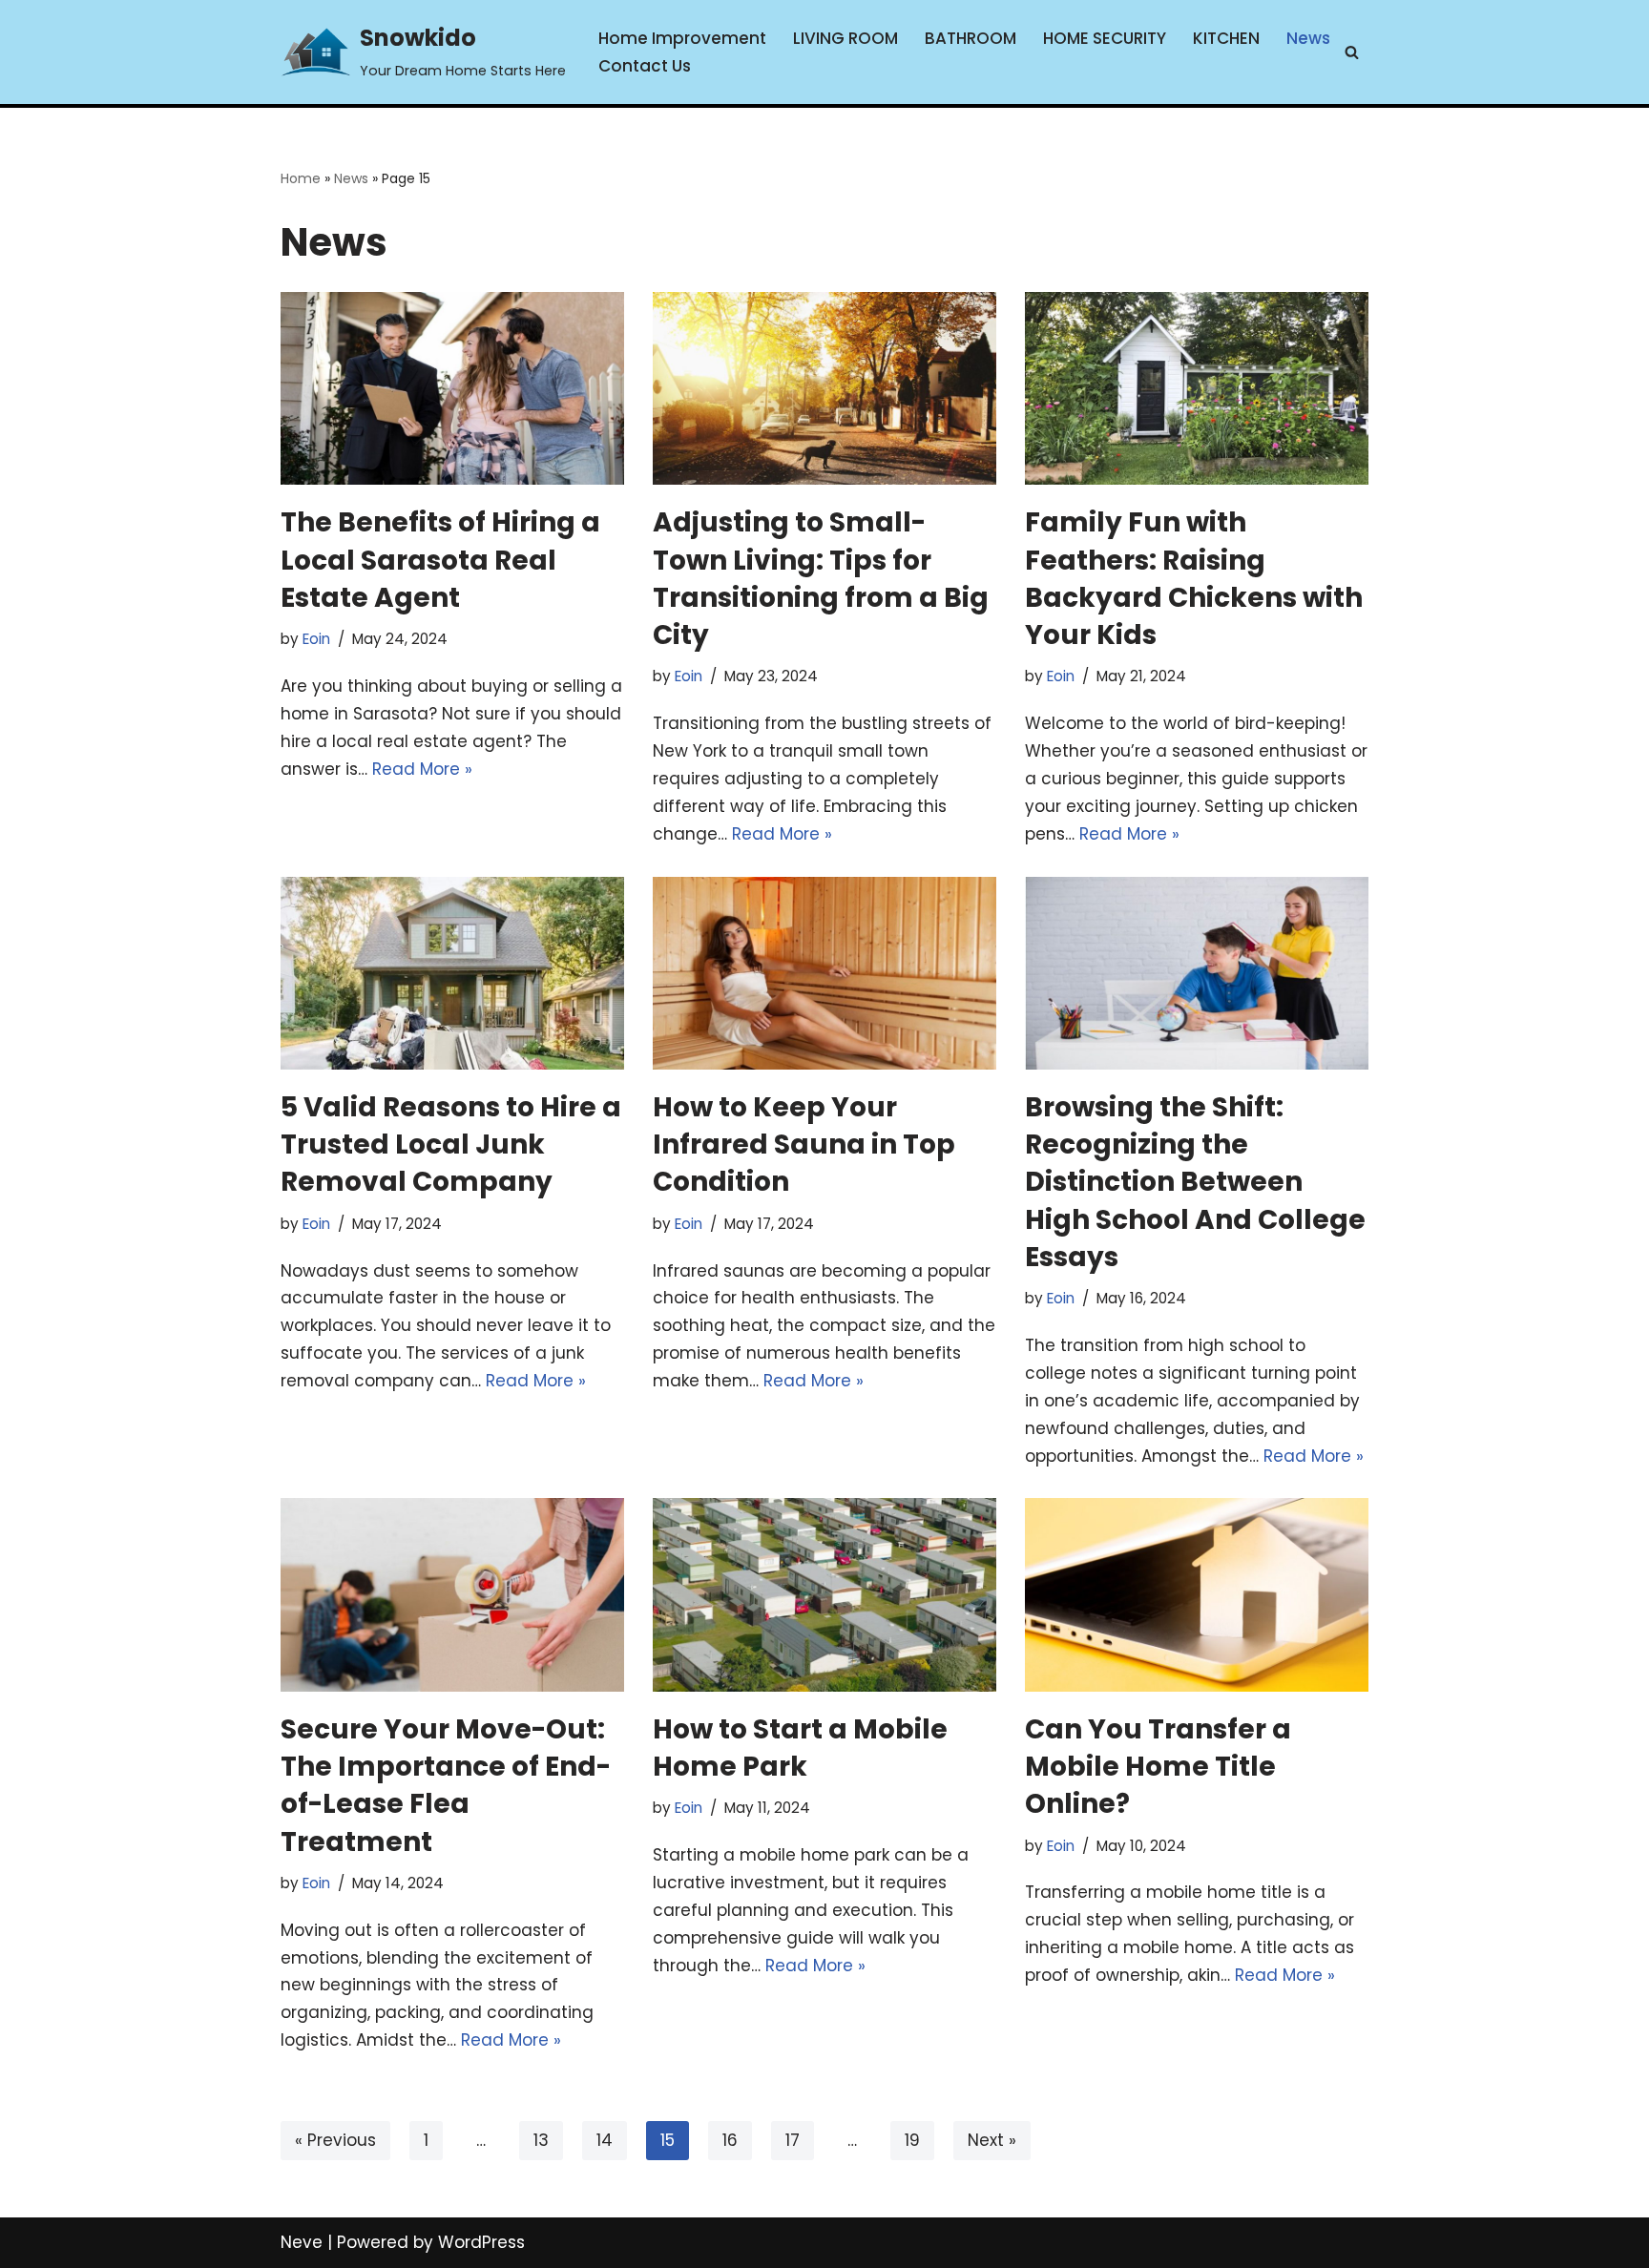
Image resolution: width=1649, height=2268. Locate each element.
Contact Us (645, 66)
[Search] (1352, 52)
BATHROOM (971, 38)
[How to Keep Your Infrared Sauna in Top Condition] (824, 974)
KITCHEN (1226, 38)
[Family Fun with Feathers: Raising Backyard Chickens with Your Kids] (1197, 389)
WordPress (481, 2242)
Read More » (422, 769)
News (1308, 38)
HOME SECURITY (1105, 38)
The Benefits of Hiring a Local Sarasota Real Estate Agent (440, 560)
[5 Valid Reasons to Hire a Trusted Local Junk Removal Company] (452, 974)
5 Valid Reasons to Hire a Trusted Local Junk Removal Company (451, 1144)
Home (301, 178)
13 (541, 2140)
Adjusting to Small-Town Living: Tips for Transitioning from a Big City (821, 579)
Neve (302, 2242)
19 (912, 2140)
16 (730, 2140)
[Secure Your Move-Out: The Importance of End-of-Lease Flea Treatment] (452, 1595)
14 (605, 2140)
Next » (992, 2140)
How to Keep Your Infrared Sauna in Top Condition (804, 1144)
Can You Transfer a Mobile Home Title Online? (1158, 1767)
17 (793, 2140)
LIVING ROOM (845, 38)
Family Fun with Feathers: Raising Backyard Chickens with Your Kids (1194, 579)
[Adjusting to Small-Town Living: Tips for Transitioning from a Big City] (824, 389)
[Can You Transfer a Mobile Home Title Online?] (1197, 1595)
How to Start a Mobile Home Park (800, 1748)
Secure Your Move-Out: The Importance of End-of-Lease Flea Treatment (446, 1786)
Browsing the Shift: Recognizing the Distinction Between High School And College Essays (1195, 1182)
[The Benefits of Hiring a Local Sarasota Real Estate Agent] (452, 389)
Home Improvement (682, 38)
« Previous (335, 2140)
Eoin (316, 639)
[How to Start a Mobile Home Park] (824, 1595)
